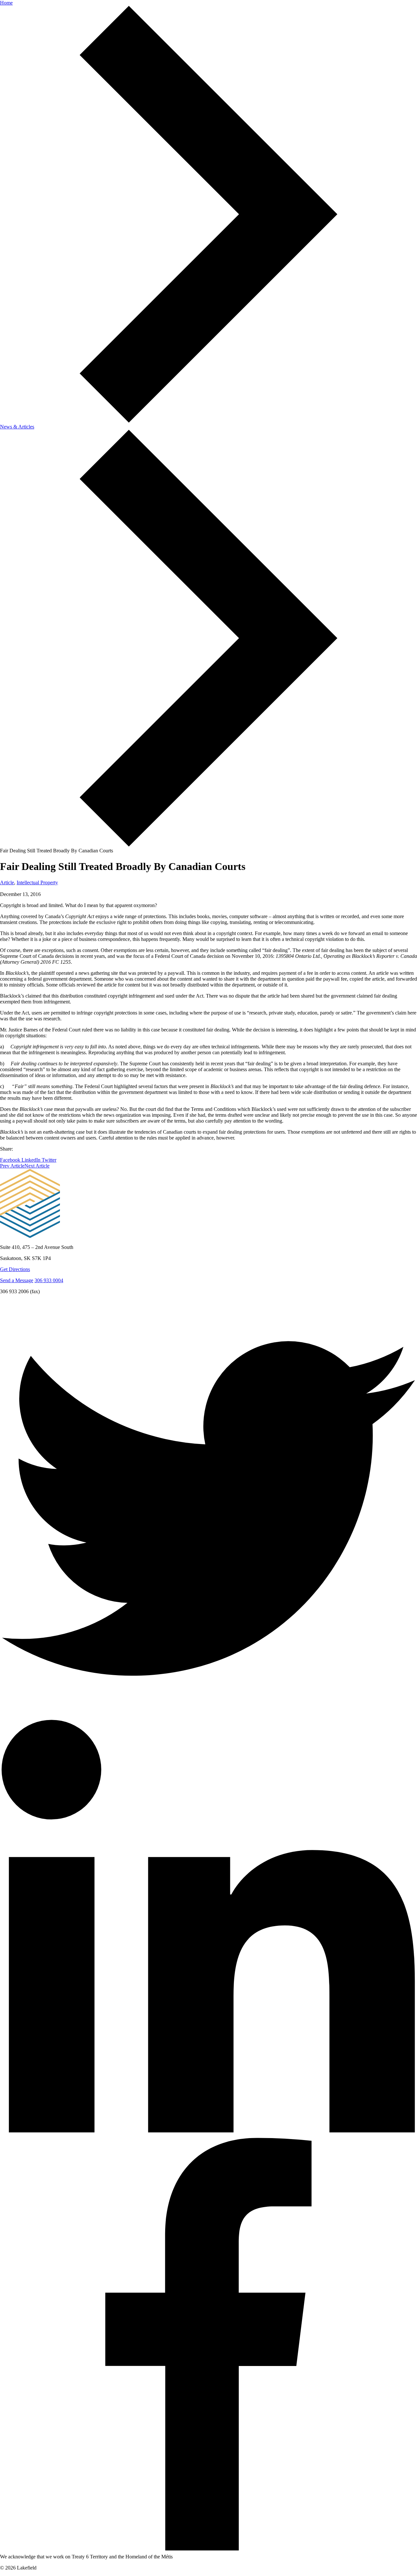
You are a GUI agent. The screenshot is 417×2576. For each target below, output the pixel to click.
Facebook (11, 1160)
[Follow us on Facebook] (208, 2551)
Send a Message (17, 1280)
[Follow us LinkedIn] (208, 2133)
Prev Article (12, 1166)
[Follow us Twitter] (208, 1715)
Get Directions (15, 1269)
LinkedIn (32, 1160)
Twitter (49, 1160)
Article (7, 882)
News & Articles (17, 427)
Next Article (37, 1166)
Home (6, 3)
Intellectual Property (37, 882)
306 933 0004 (49, 1280)
